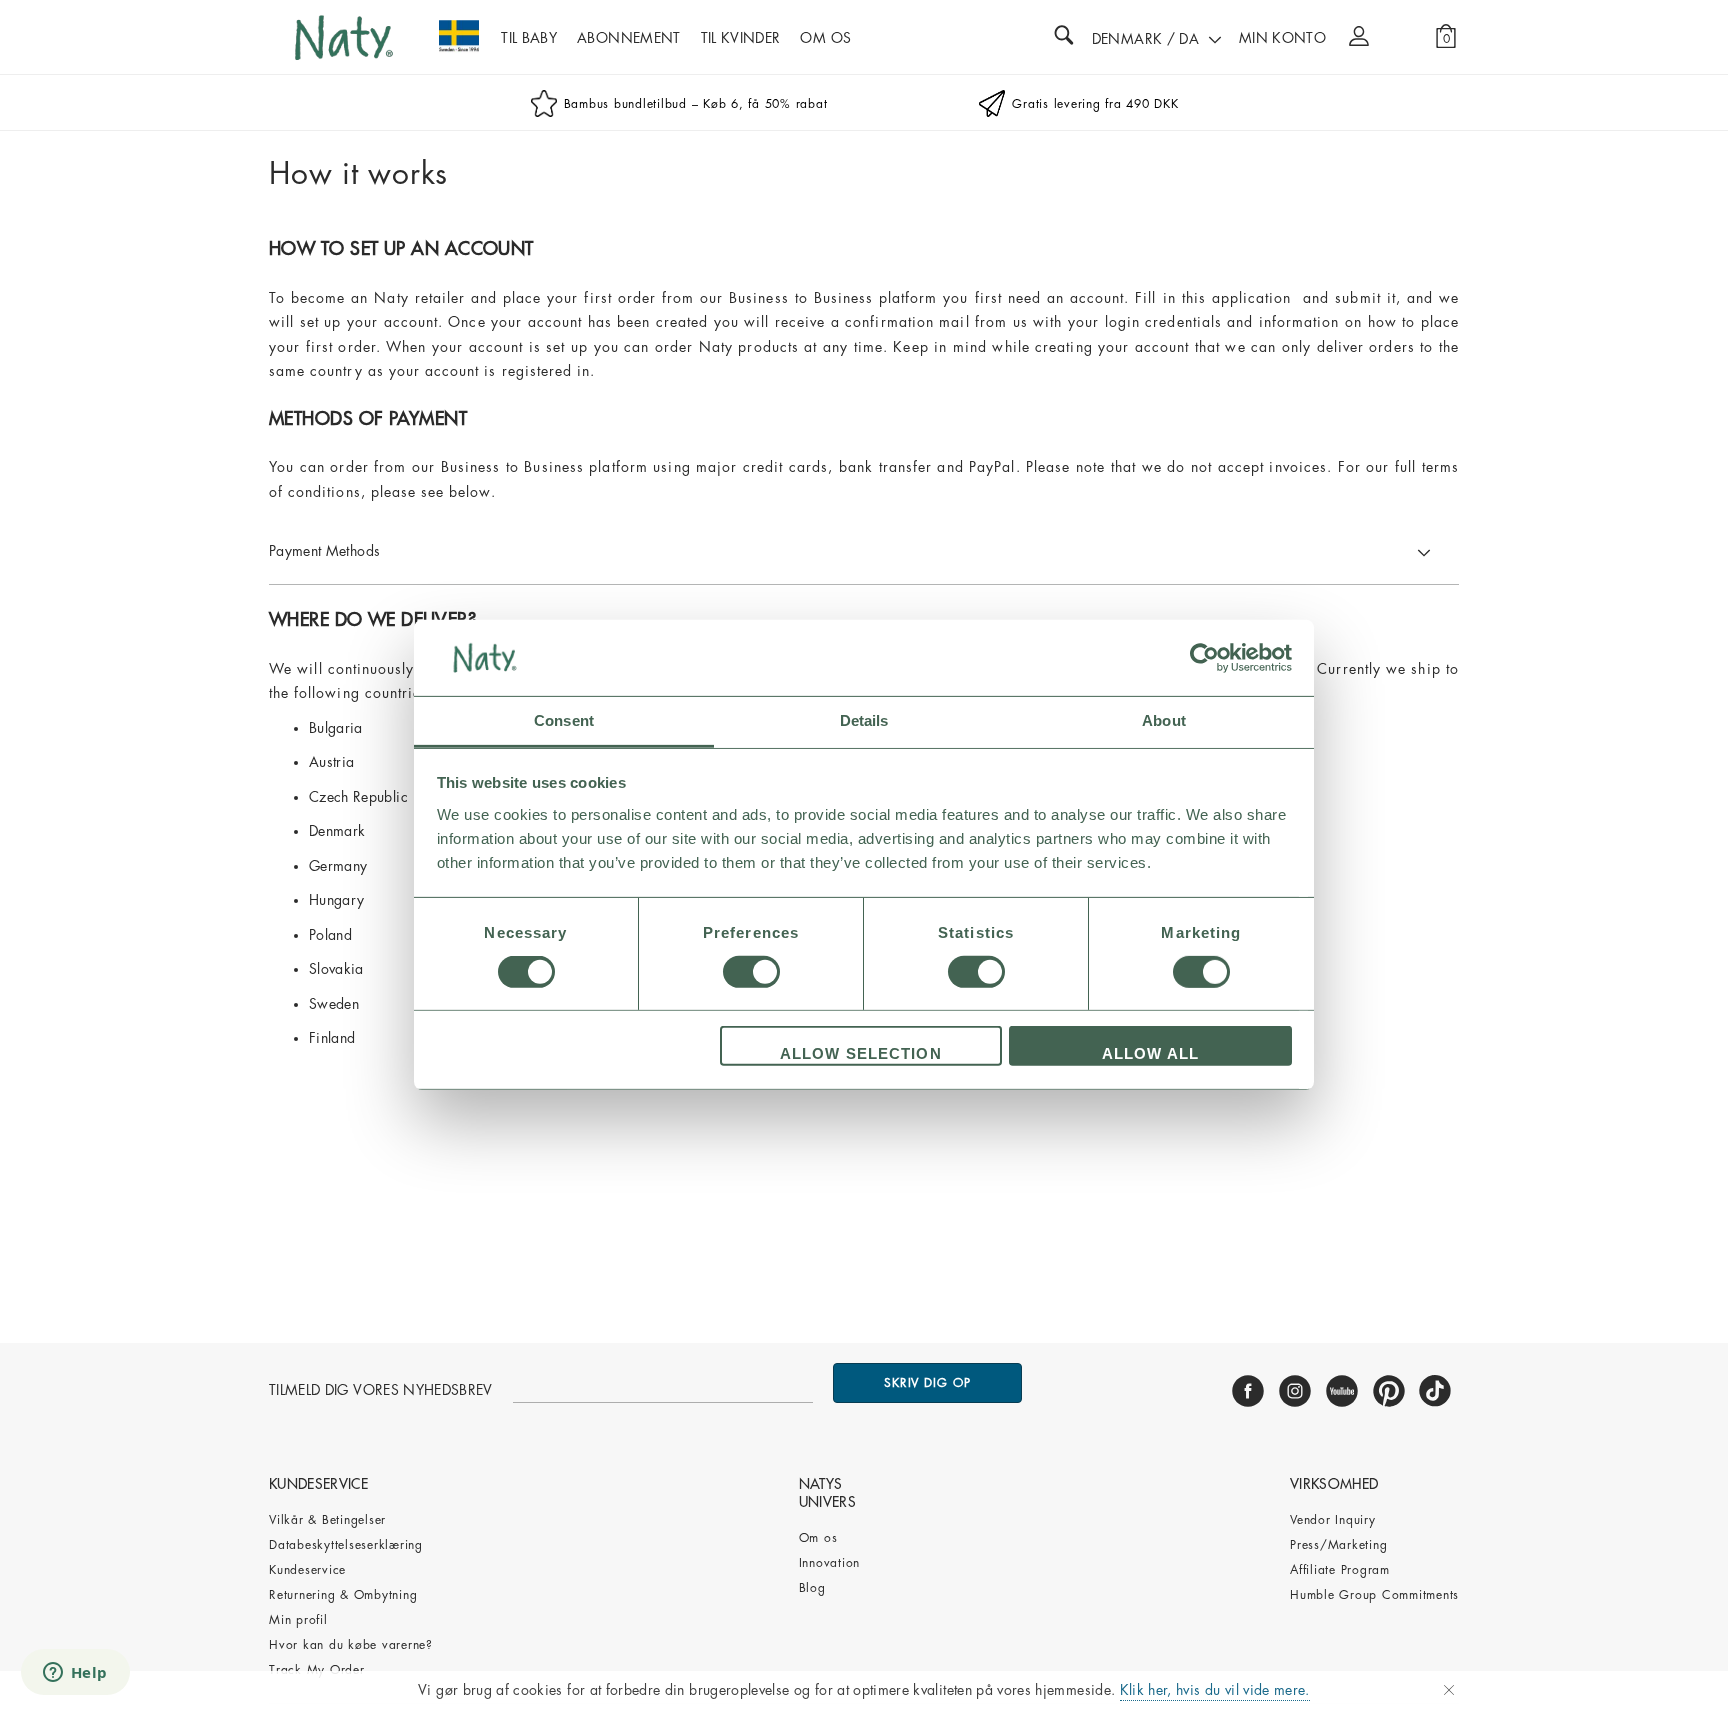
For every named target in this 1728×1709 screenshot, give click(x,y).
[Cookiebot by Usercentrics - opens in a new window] (1204, 658)
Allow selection (861, 1053)
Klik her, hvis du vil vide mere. (1215, 1690)
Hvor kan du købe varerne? (351, 1645)
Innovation (830, 1563)
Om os (818, 1538)
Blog (812, 1588)
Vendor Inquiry (1333, 1520)
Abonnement (629, 38)
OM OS (825, 38)
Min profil (298, 1620)
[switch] (751, 972)
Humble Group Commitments (1374, 1595)
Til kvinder (741, 38)
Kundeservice (307, 1570)
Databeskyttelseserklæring (346, 1545)
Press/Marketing (1338, 1545)
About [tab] (1164, 720)
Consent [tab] (564, 720)
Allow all (1150, 1053)
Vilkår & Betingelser (327, 1520)
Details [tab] (864, 720)
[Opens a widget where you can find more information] (75, 1674)
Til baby (529, 38)
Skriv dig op (927, 1383)
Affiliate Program (1340, 1570)
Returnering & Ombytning (343, 1595)
